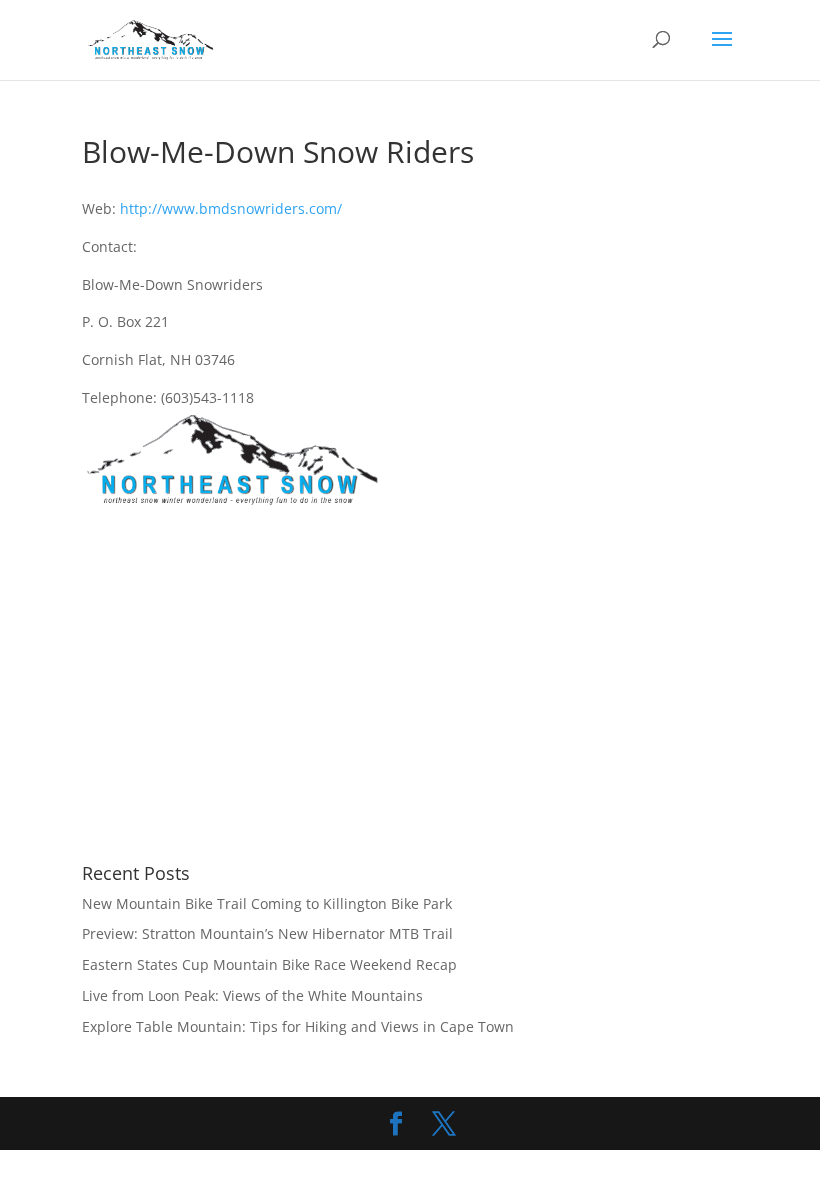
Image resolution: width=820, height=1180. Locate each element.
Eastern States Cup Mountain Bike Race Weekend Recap (269, 964)
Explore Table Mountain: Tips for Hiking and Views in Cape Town (298, 1026)
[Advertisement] (250, 687)
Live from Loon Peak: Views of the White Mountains (252, 995)
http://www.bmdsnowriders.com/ (231, 208)
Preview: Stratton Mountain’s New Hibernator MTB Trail (267, 933)
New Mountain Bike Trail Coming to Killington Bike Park (267, 903)
